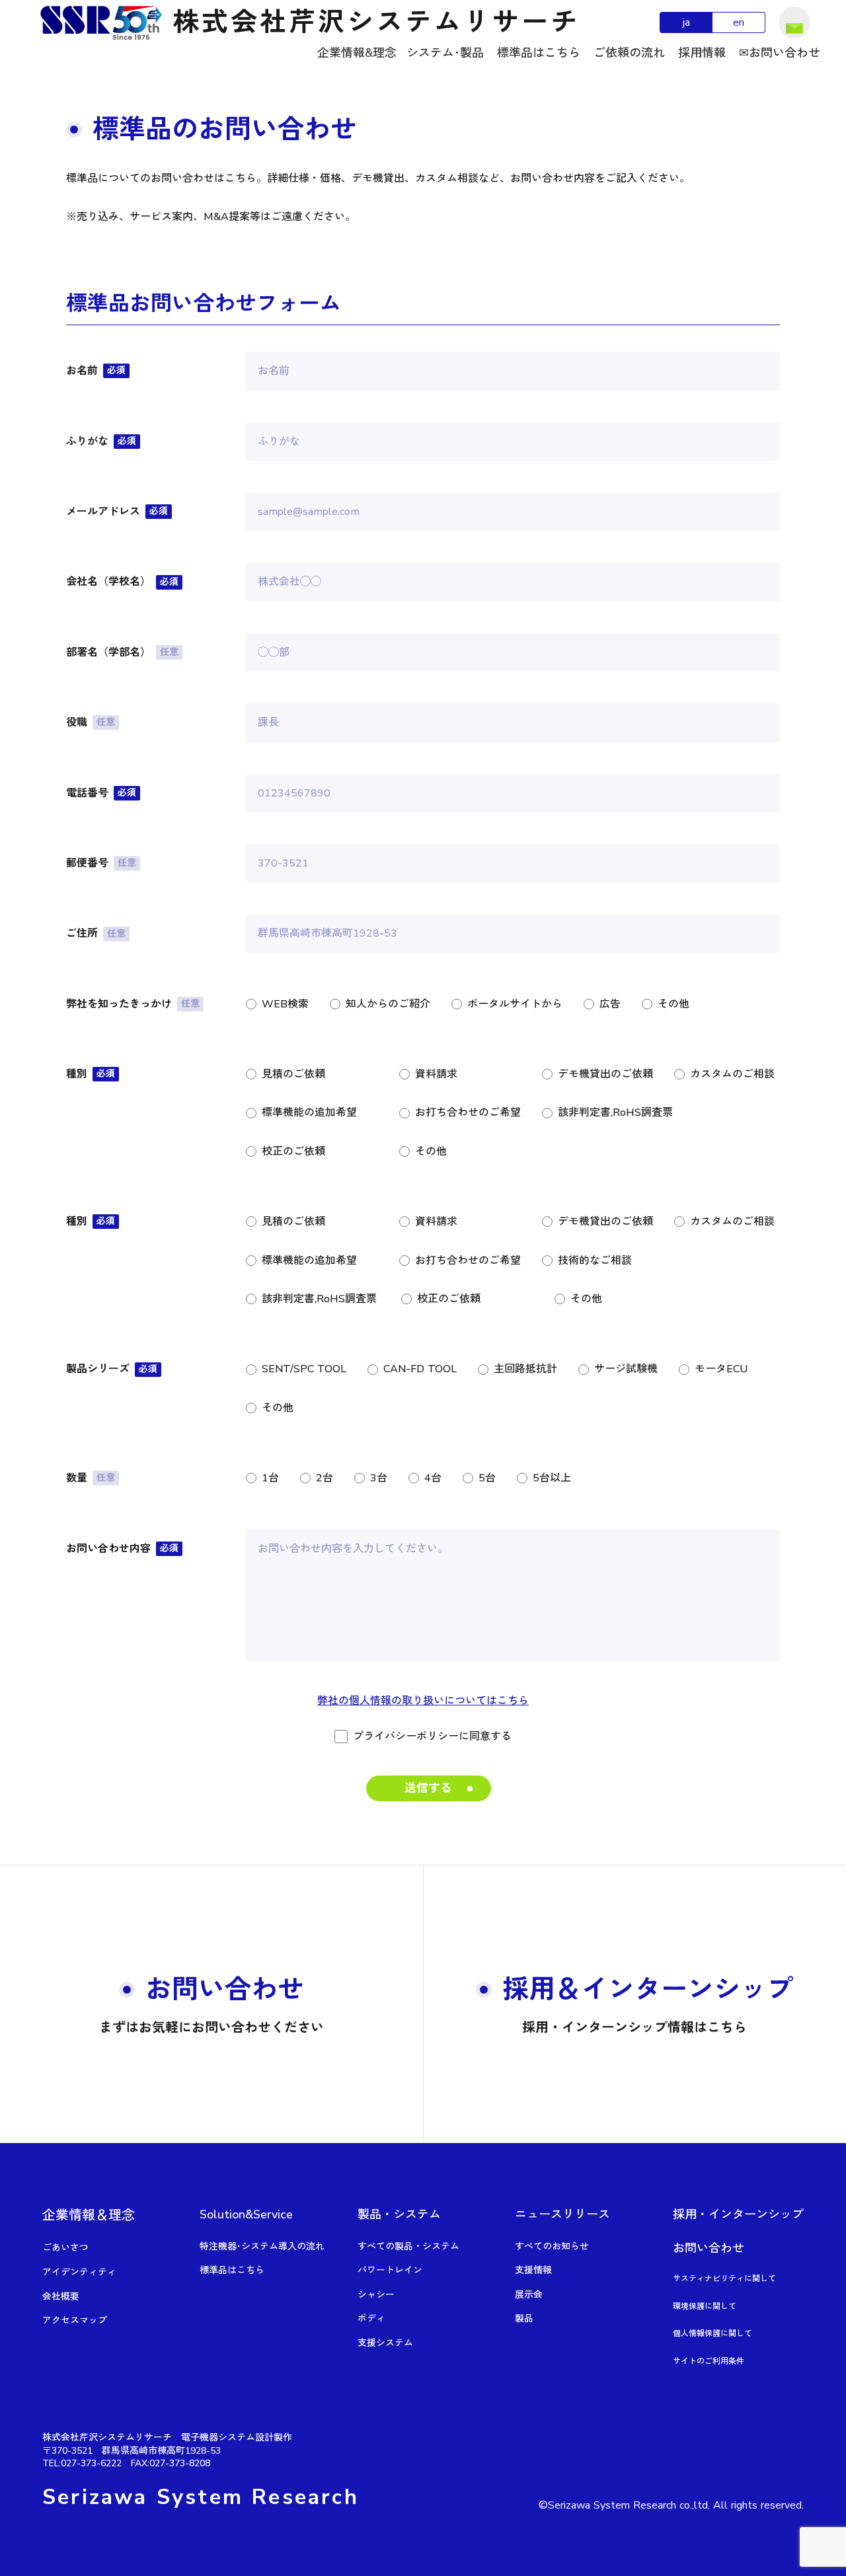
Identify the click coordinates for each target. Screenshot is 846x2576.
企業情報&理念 (357, 53)
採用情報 (702, 53)
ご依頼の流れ (629, 53)
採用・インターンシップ (738, 2214)
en (739, 22)
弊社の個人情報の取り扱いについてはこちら (423, 1701)
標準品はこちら (539, 53)
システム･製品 (445, 53)
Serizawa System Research (201, 2497)
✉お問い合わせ (780, 53)
